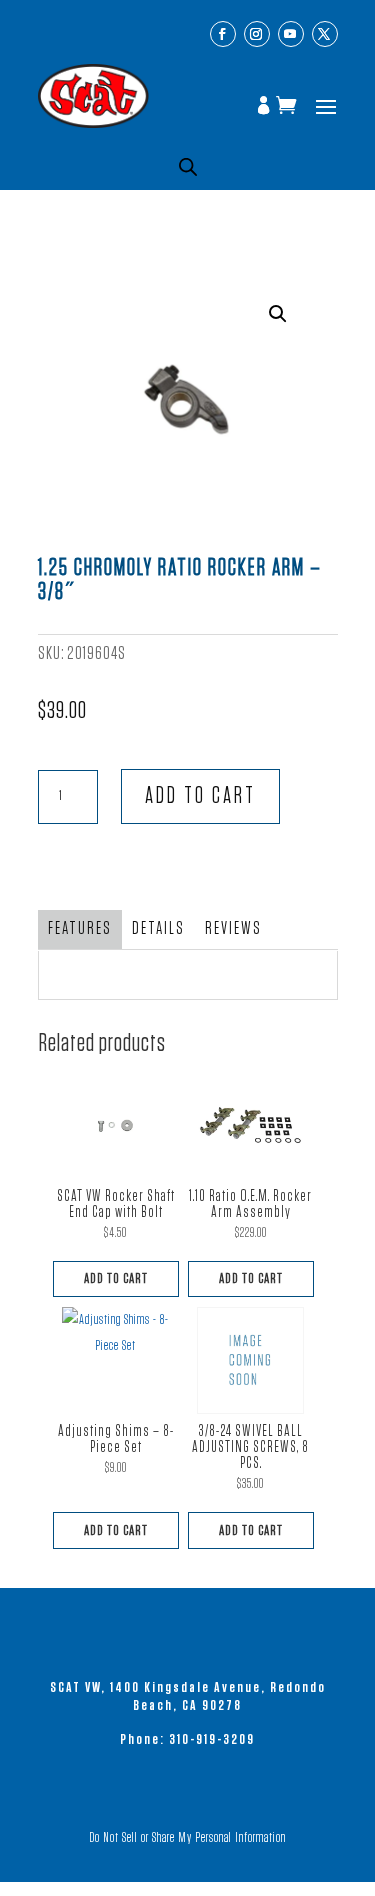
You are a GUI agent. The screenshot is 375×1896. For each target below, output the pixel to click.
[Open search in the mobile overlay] (188, 167)
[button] (278, 314)
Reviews (233, 929)
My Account (266, 107)
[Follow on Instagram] (257, 34)
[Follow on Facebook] (223, 34)
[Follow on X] (325, 34)
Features (80, 929)
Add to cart (200, 796)
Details (158, 929)
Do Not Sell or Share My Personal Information (187, 1838)
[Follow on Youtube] (291, 34)
